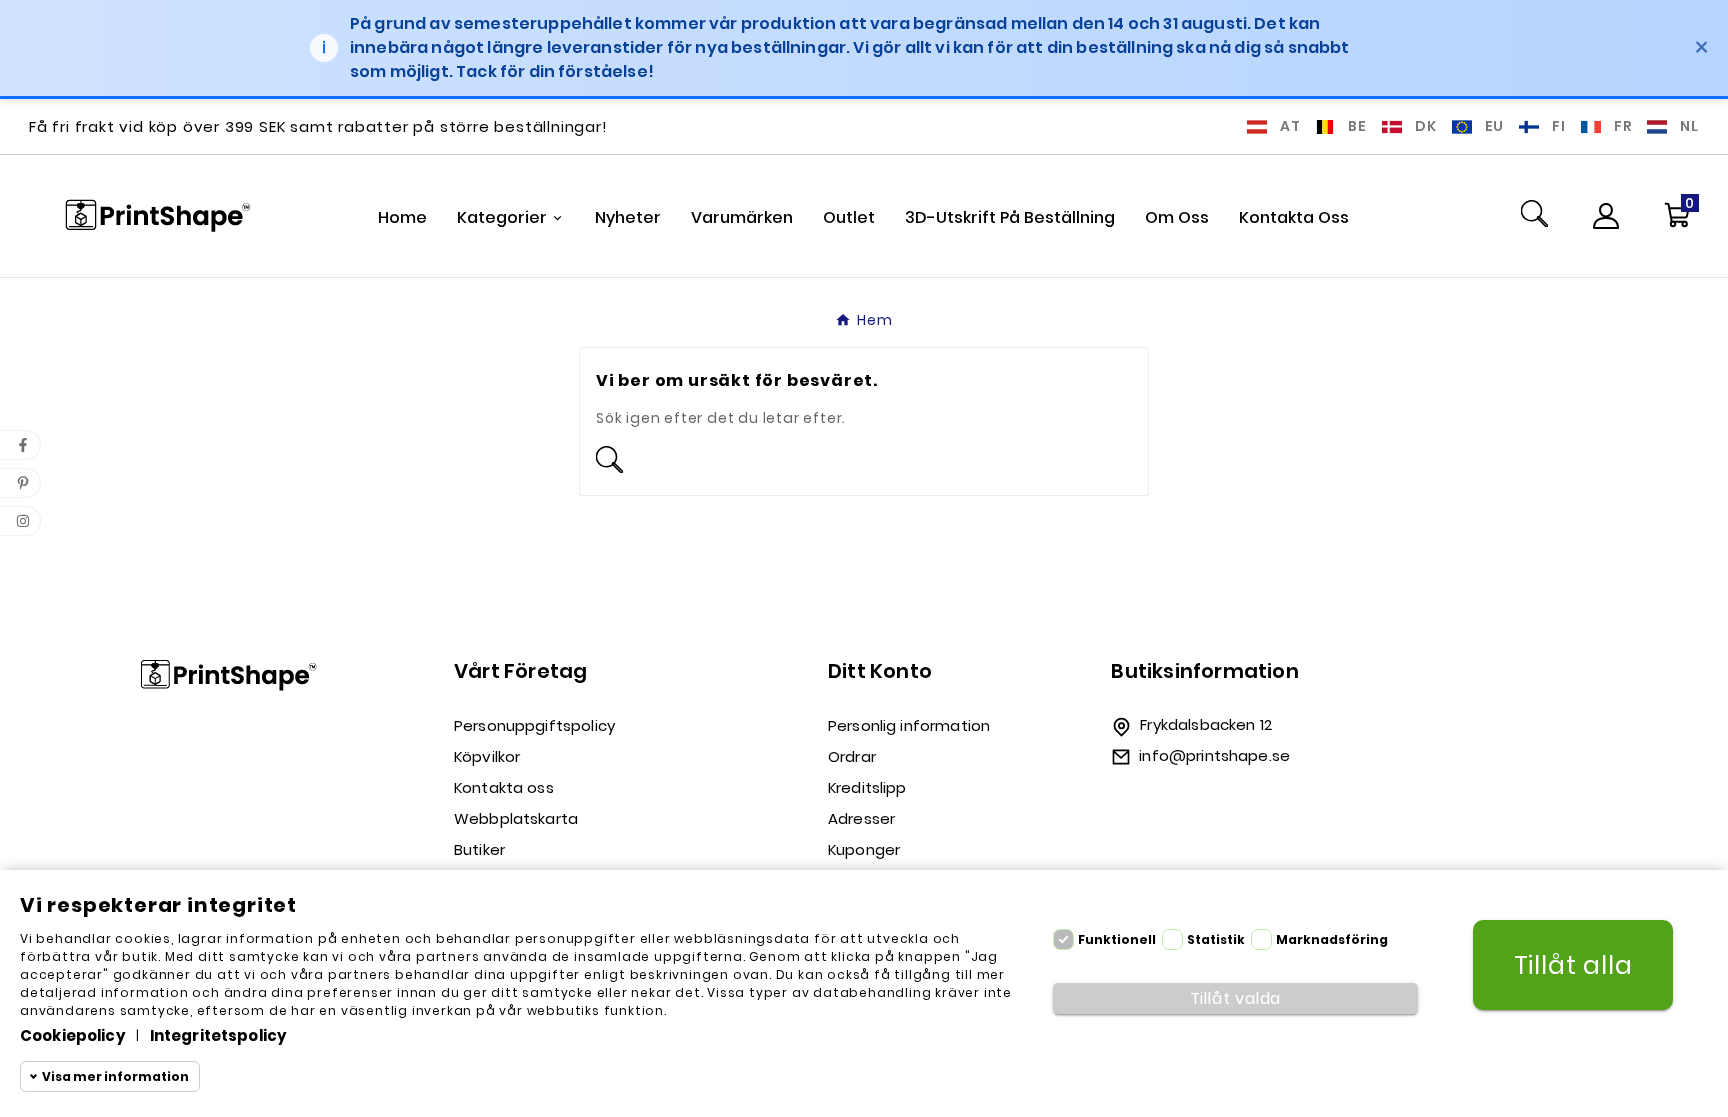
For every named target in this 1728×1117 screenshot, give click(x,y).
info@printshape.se (1214, 755)
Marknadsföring (1332, 939)
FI (1559, 126)
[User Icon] (1606, 216)
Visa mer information (115, 1076)
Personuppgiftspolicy (534, 725)
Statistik (1216, 939)
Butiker (479, 849)
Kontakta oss (504, 787)
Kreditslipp (867, 787)
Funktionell (1117, 939)
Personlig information (909, 725)
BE (1357, 126)
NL (1689, 126)
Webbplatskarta (516, 818)
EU (1495, 126)
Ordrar (852, 756)
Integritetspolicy (219, 1035)
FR (1623, 126)
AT (1290, 126)
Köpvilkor (487, 756)
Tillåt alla (1573, 965)
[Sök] (1534, 216)
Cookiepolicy (73, 1035)
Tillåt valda (1236, 998)
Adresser (861, 818)
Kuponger (864, 849)
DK (1426, 126)
